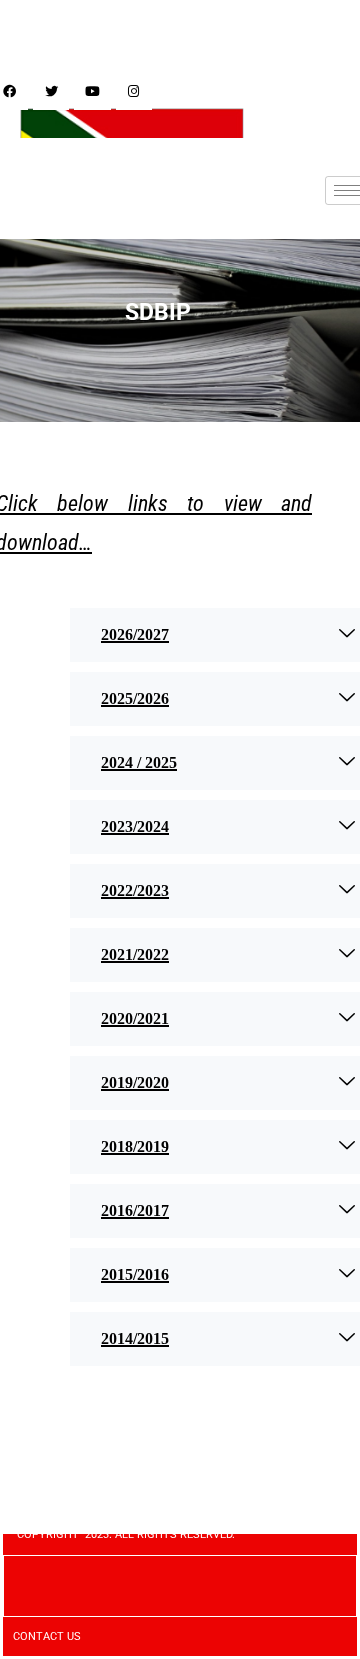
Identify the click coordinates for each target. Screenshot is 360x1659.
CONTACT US (47, 1636)
